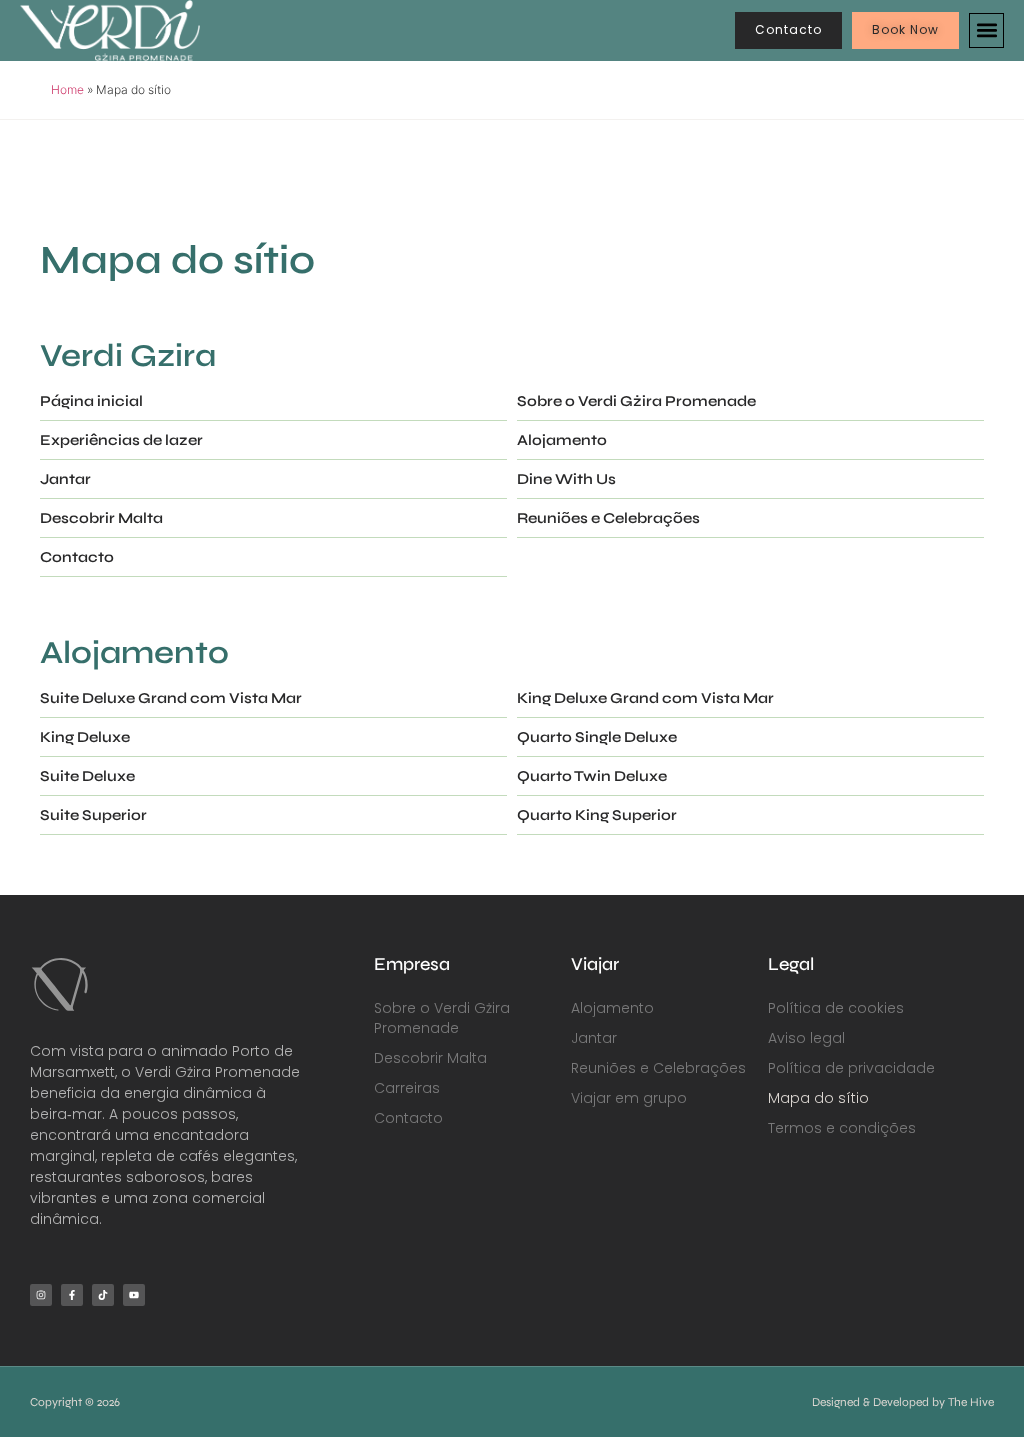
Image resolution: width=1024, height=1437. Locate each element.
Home (67, 89)
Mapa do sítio (818, 1098)
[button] (986, 30)
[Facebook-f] (72, 1295)
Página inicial (91, 401)
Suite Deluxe (87, 776)
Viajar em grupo (629, 1098)
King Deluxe (85, 737)
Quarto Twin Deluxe (592, 776)
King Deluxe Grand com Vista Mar (645, 698)
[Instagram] (41, 1295)
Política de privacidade (851, 1068)
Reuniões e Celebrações (608, 518)
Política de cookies (836, 1008)
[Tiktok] (103, 1295)
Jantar (65, 479)
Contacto (77, 557)
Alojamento (562, 440)
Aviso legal (806, 1038)
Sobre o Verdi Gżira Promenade (636, 401)
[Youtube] (134, 1295)
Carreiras (407, 1088)
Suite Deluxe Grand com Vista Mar (171, 698)
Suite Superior (93, 815)
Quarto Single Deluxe (597, 737)
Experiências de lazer (121, 440)
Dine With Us (566, 479)
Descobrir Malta (101, 518)
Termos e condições (842, 1128)
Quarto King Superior (597, 815)
